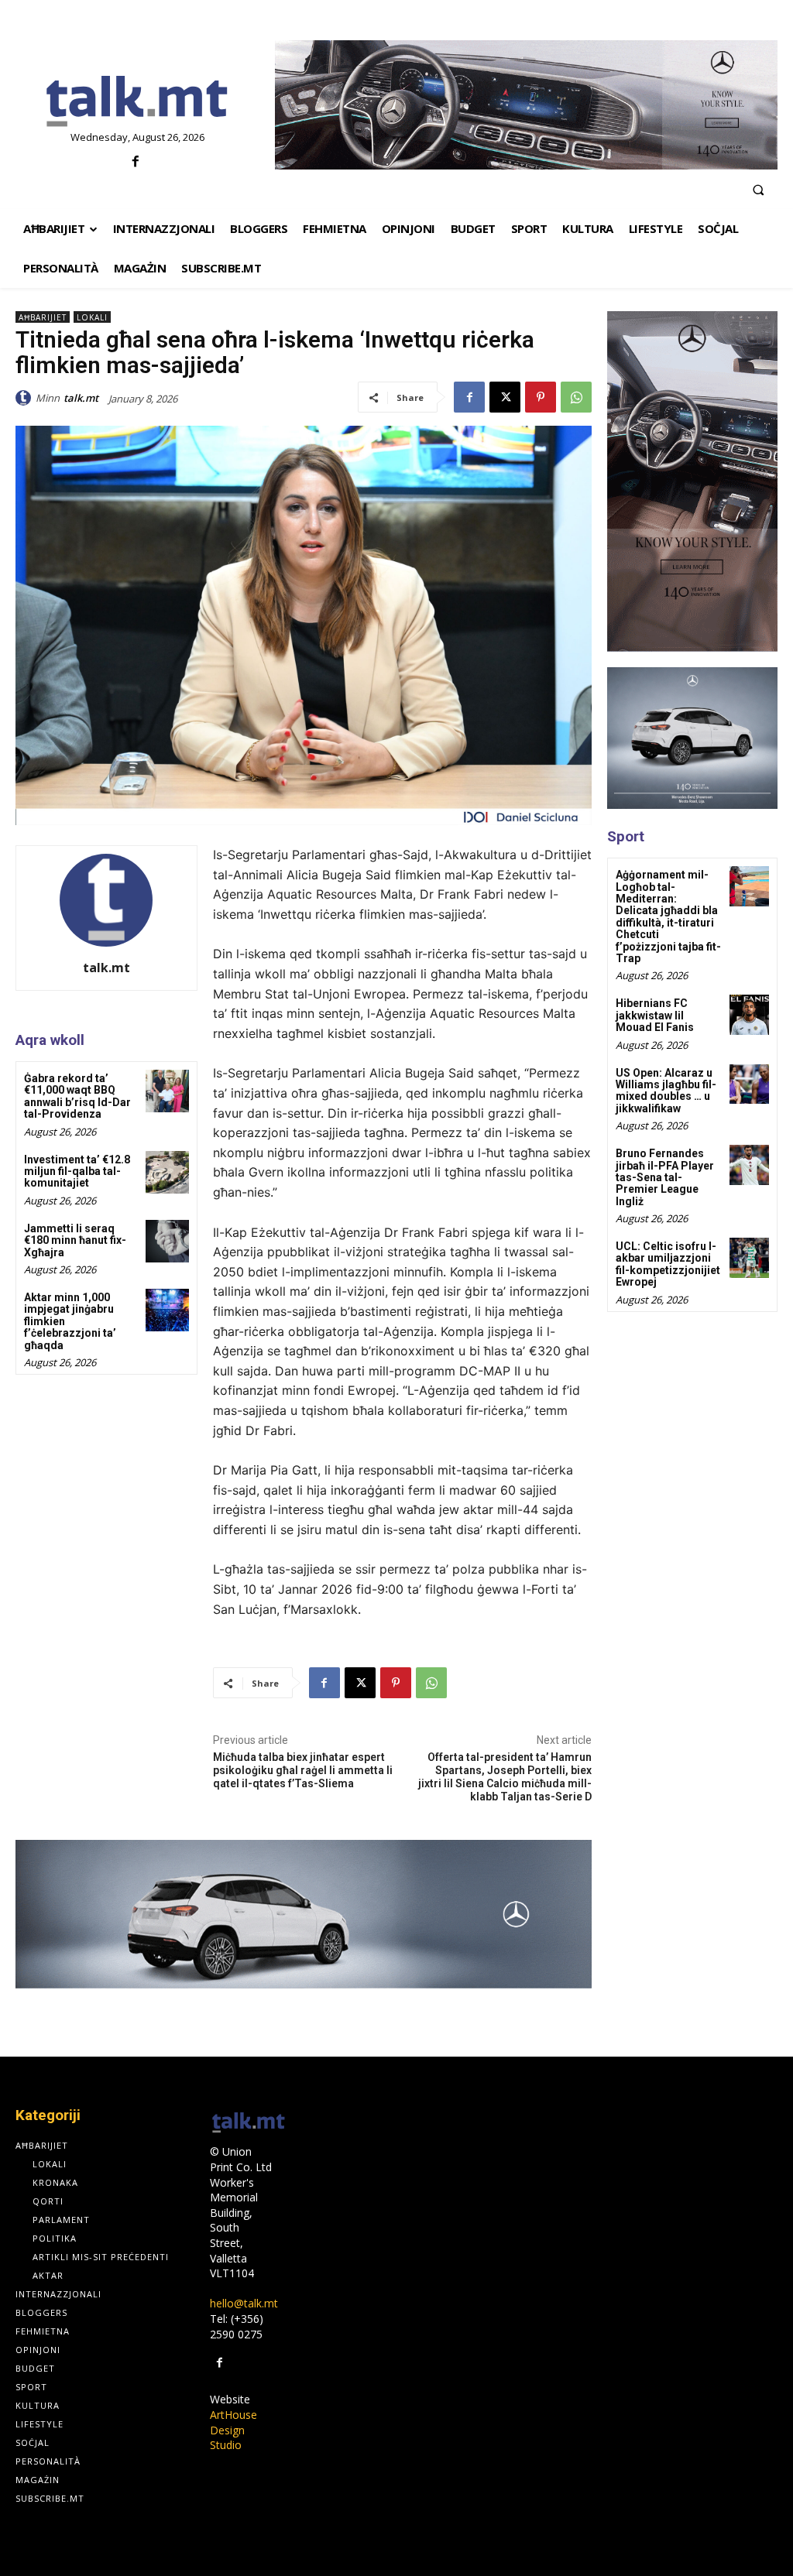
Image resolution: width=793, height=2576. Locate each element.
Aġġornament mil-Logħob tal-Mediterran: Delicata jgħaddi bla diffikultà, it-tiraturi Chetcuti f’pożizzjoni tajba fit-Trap (668, 916)
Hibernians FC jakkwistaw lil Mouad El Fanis (655, 1015)
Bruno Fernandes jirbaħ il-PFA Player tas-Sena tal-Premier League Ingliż (665, 1177)
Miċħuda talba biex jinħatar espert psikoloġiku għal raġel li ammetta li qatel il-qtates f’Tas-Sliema (303, 1770)
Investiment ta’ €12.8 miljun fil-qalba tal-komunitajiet (77, 1172)
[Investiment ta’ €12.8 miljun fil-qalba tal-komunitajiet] (167, 1172)
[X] (505, 397)
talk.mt (81, 398)
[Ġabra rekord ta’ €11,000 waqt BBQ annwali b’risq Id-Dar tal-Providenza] (167, 1091)
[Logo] (137, 102)
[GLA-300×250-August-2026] (692, 738)
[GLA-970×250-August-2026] (304, 1914)
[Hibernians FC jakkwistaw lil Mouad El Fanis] (749, 1014)
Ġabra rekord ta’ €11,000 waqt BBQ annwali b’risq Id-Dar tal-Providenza (77, 1096)
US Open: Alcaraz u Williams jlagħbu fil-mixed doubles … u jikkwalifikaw (666, 1091)
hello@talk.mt (244, 2303)
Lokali (92, 317)
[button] (758, 190)
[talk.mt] (26, 398)
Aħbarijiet (43, 317)
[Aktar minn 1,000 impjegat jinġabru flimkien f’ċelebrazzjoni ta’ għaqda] (167, 1310)
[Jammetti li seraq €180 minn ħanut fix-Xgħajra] (167, 1241)
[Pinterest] (541, 397)
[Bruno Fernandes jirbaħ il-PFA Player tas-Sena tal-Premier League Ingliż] (749, 1165)
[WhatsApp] (576, 397)
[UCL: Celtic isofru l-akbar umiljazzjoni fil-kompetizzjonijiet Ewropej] (749, 1257)
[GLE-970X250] (526, 105)
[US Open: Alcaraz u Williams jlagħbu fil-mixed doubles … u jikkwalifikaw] (749, 1084)
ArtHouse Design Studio (233, 2430)
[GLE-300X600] (692, 481)
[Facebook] (135, 162)
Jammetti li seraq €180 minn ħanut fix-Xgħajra (75, 1240)
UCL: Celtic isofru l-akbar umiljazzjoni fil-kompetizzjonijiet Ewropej (668, 1264)
